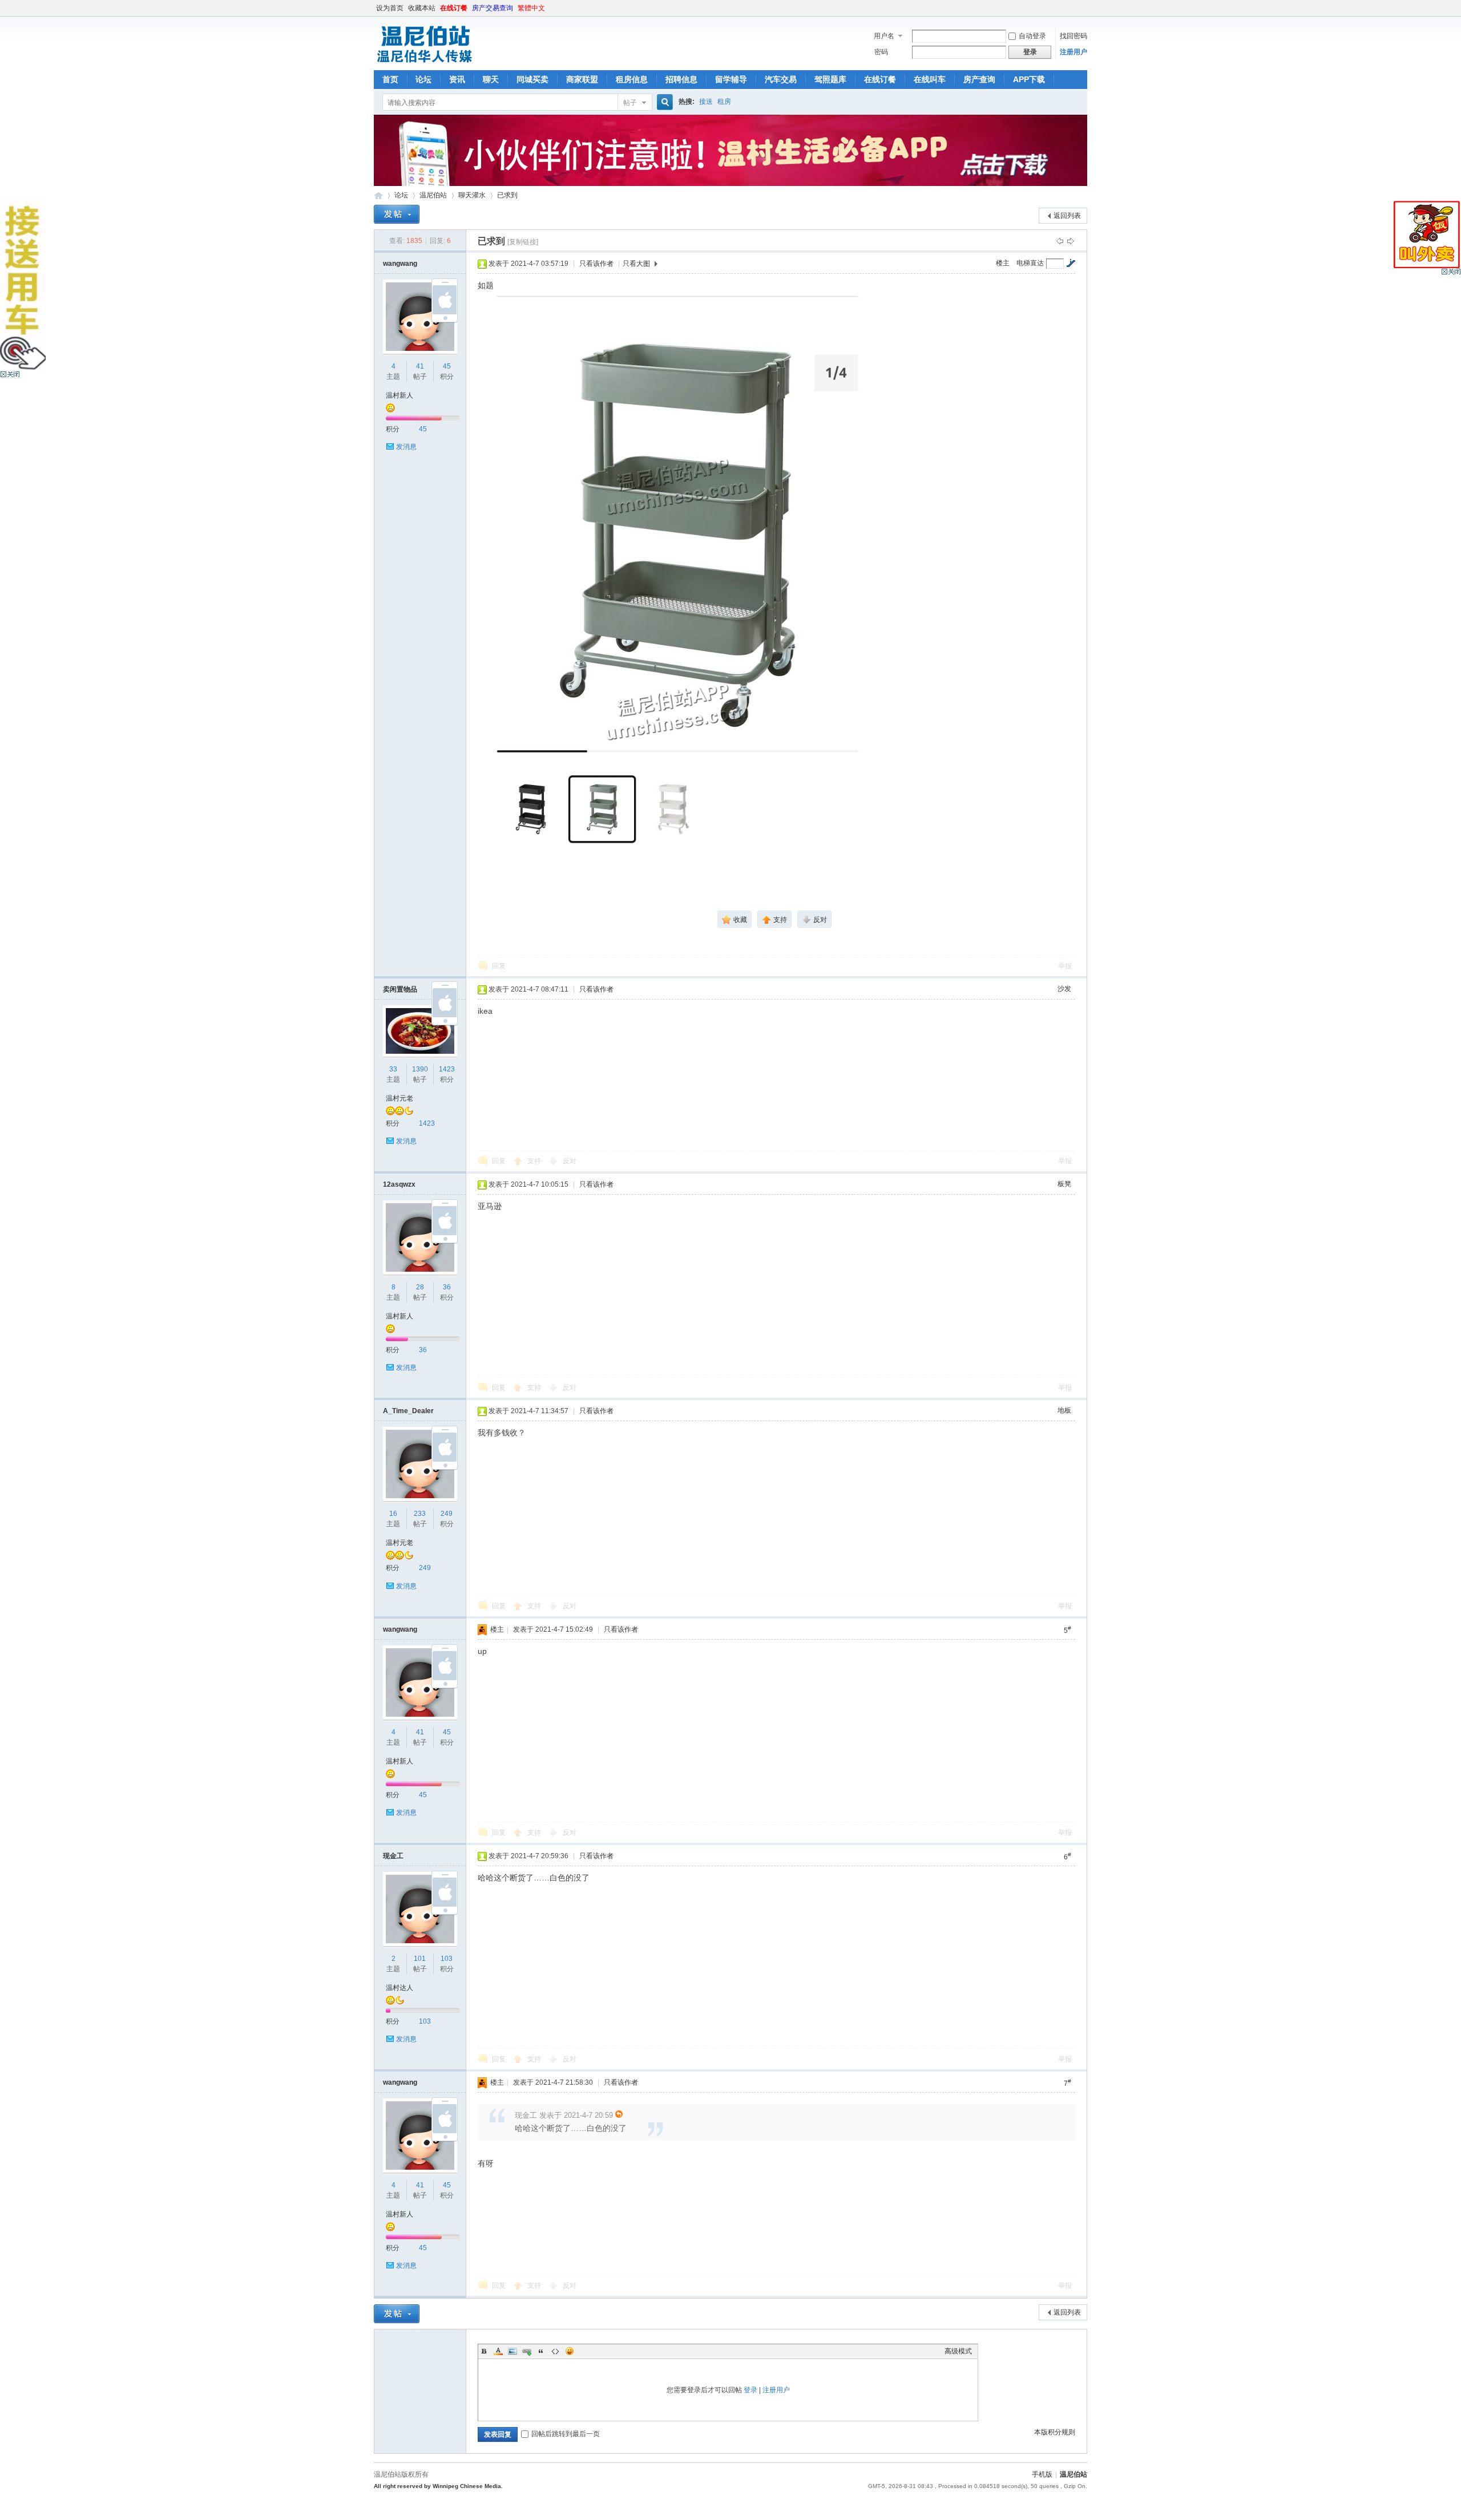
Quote (541, 2351)
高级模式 (958, 2351)
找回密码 (1073, 36)
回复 (499, 966)
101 (420, 1959)
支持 (535, 1161)
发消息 (406, 447)
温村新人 (399, 395)
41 (420, 366)
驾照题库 (830, 79)
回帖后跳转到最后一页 (566, 2434)
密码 (881, 52)
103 (447, 1959)
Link (527, 2351)
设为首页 (390, 8)
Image (512, 2351)
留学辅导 (731, 79)
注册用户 (1073, 52)
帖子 (630, 103)
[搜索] (663, 102)
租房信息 (632, 79)
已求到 (507, 195)
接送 (706, 102)
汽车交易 (781, 79)
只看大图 (636, 264)
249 (447, 1514)
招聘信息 (681, 79)
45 (447, 366)
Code (555, 2351)
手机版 (1042, 2474)
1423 (447, 1069)
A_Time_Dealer (408, 1411)
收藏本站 (422, 8)
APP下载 (1029, 79)
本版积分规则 (1055, 2432)
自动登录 (1032, 36)
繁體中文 (531, 8)
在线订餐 (454, 8)
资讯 (457, 79)
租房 (724, 102)
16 (393, 1514)
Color (498, 2351)
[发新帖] (397, 214)
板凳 (1064, 1184)
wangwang (400, 264)
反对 (570, 1161)
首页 (390, 79)
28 (420, 1287)
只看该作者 (596, 264)
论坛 (423, 79)
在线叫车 (930, 79)
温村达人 (399, 1988)
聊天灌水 (472, 195)
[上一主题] (1060, 241)
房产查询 (979, 79)
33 (393, 1069)
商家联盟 (582, 79)
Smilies (570, 2351)
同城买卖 (532, 79)
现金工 (393, 1856)
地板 (1064, 1410)
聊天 (491, 79)
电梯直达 (1030, 263)
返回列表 (1067, 216)
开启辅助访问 (1084, 8)
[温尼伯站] (424, 63)
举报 (1065, 966)
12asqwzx (399, 1184)
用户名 (884, 36)
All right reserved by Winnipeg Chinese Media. (438, 2486)
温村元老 (399, 1098)
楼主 (1003, 263)
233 (420, 1514)
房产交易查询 (493, 8)
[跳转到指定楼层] (1071, 263)
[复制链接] (523, 242)
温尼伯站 (378, 195)
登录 (750, 2390)
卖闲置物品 (400, 989)
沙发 (1064, 989)
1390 (420, 1069)
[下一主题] (1071, 241)
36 (447, 1287)
